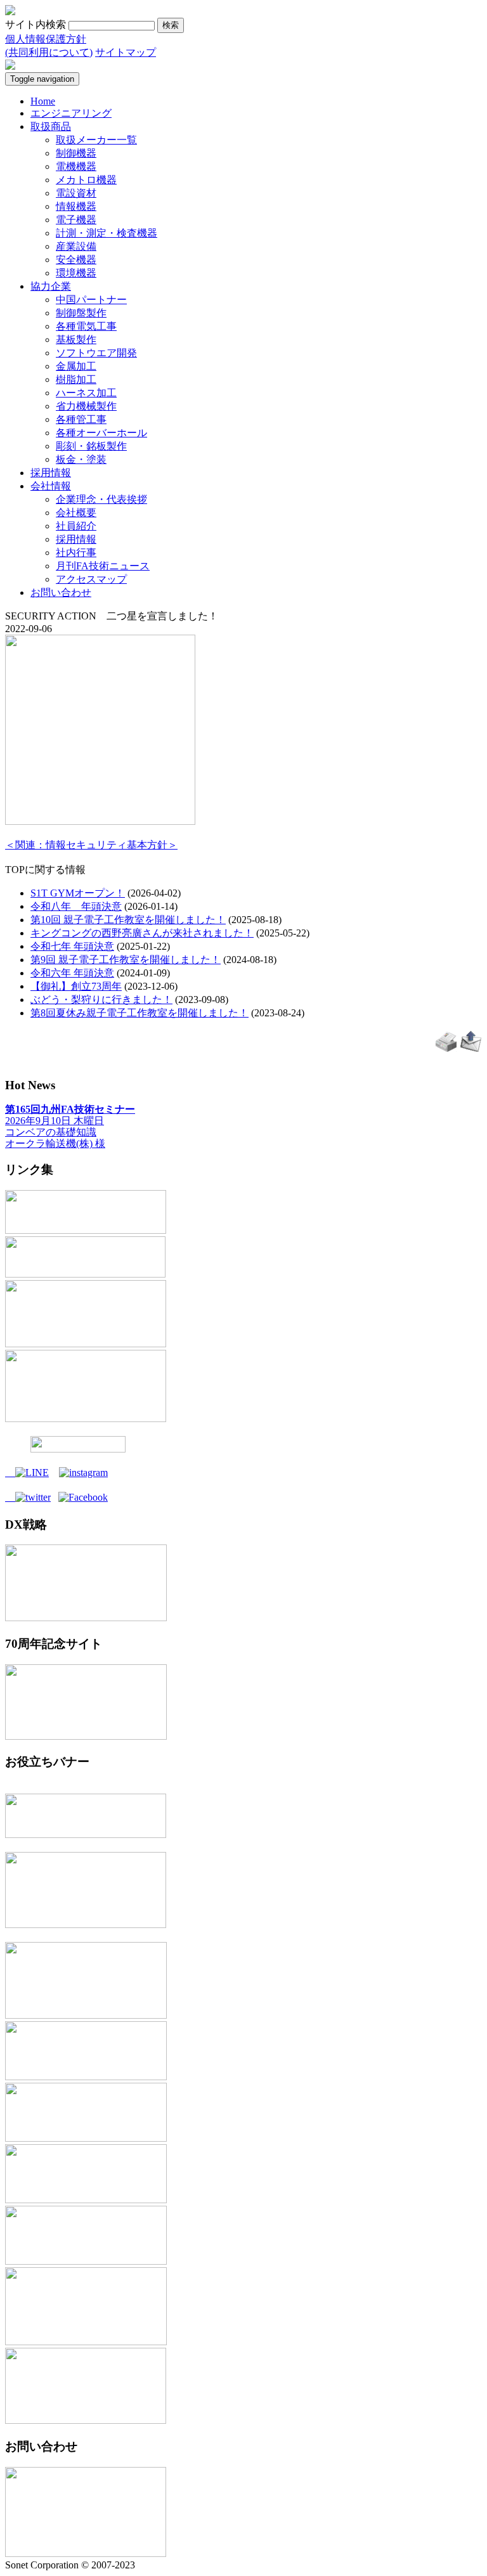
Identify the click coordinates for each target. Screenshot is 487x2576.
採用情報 (51, 473)
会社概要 (76, 513)
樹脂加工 (76, 379)
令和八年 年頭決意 (76, 906)
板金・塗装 (81, 459)
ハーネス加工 (86, 393)
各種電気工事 (86, 326)
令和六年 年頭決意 (72, 973)
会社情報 (51, 486)
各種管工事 (81, 419)
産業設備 (76, 246)
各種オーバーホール (101, 433)
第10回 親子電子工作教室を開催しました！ (128, 920)
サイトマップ (126, 52)
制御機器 (76, 153)
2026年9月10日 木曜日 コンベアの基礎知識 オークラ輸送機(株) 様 (70, 1126)
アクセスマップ (91, 579)
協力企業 (51, 286)
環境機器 (76, 273)
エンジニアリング (71, 113)
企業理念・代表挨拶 (101, 499)
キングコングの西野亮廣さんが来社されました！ (142, 933)
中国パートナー (91, 300)
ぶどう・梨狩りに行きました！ (101, 1000)
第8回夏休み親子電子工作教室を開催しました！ (140, 1013)
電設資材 (76, 193)
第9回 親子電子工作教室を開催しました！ (126, 960)
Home (43, 101)
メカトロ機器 (86, 180)
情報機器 (76, 206)
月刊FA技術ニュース (103, 566)
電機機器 (76, 166)
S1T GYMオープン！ (78, 893)
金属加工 (76, 366)
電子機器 (76, 220)
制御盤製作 (81, 313)
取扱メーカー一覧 (96, 140)
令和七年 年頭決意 (72, 946)
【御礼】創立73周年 (76, 986)
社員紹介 (76, 526)
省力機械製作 (86, 406)
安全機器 (76, 260)
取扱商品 (51, 126)
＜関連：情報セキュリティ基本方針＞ (91, 845)
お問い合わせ (61, 592)
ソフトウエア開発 (96, 353)
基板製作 (76, 340)
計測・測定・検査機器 (107, 233)
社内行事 (76, 553)
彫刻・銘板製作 (91, 446)
